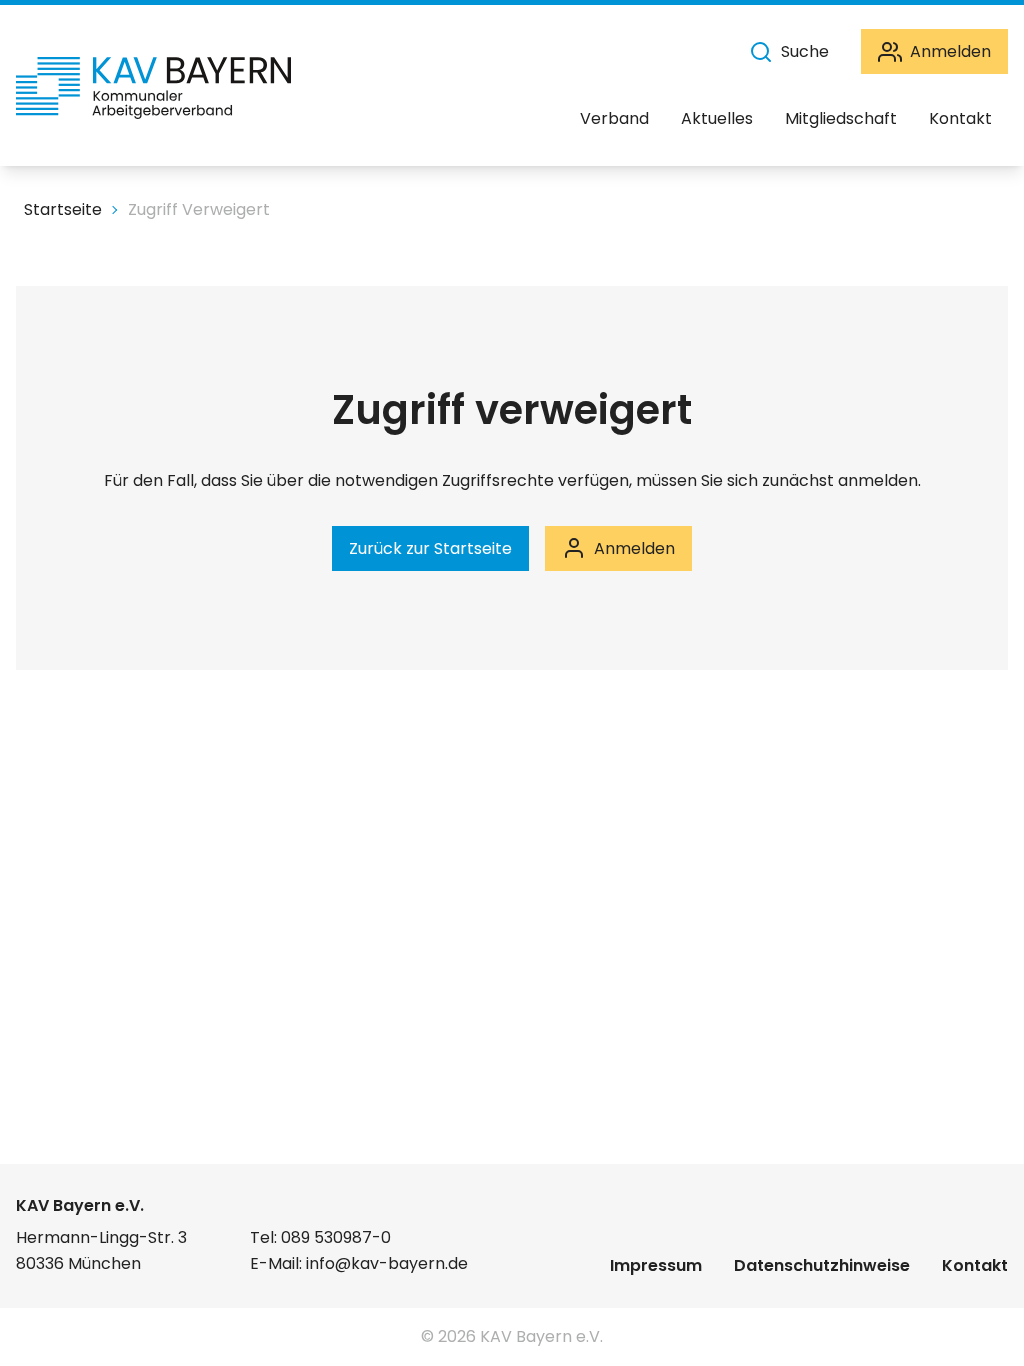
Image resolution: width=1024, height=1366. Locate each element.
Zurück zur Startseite (430, 548)
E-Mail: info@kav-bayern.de (359, 1263)
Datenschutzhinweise (822, 1265)
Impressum (656, 1265)
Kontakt (960, 118)
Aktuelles (717, 118)
